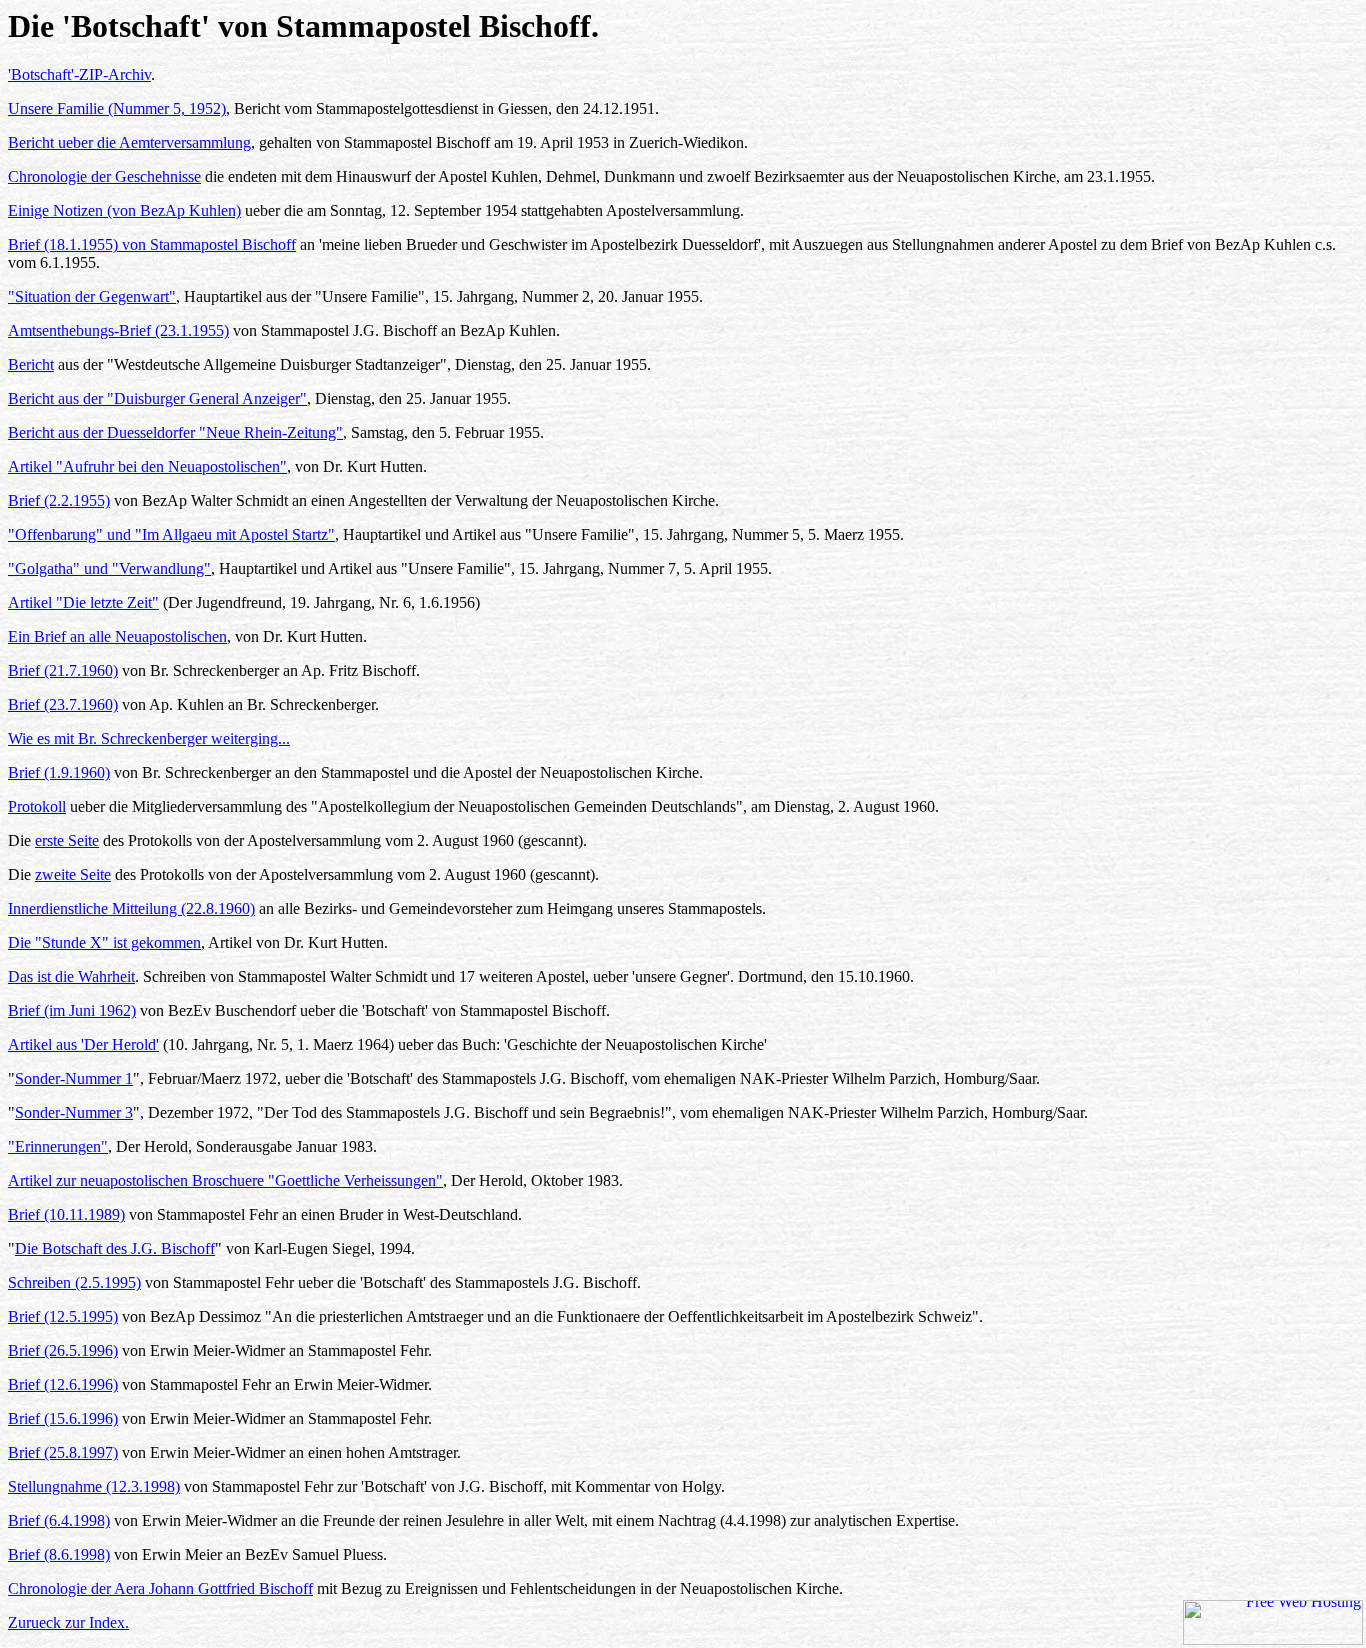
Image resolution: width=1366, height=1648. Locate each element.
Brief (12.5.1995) (63, 1316)
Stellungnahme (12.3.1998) (94, 1486)
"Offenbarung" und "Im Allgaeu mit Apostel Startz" (171, 534)
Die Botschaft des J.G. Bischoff (115, 1248)
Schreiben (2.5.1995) (74, 1282)
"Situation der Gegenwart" (92, 296)
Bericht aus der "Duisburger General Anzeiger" (157, 398)
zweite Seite (73, 874)
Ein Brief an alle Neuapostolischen (117, 636)
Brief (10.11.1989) (66, 1214)
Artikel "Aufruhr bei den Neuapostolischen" (147, 466)
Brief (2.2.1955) (59, 500)
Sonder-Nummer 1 (74, 1078)
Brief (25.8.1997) (63, 1452)
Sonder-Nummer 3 (74, 1112)
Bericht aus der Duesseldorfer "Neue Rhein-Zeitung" (175, 432)
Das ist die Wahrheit (71, 976)
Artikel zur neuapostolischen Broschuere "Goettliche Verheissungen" (225, 1180)
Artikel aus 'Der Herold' (83, 1044)
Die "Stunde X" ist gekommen (104, 942)
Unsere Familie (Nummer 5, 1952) (117, 108)
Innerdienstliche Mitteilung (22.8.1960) (131, 908)
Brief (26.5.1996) (63, 1350)
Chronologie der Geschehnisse (104, 176)
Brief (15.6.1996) (63, 1418)
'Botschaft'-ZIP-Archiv (79, 74)
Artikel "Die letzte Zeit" (83, 602)
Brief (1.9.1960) (59, 772)
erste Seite (67, 840)
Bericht (31, 364)
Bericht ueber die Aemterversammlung (129, 142)
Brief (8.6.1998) (59, 1554)
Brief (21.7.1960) (63, 670)
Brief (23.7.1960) (63, 704)
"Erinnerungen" (58, 1146)
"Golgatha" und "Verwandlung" (109, 568)
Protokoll (37, 806)
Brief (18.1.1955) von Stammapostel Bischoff (152, 244)
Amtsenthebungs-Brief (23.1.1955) (118, 330)
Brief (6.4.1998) (59, 1520)
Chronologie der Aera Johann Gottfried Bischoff (160, 1588)
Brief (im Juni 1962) (72, 1010)
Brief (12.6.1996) (63, 1384)
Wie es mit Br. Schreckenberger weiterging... (149, 738)
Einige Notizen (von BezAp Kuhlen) (124, 210)
